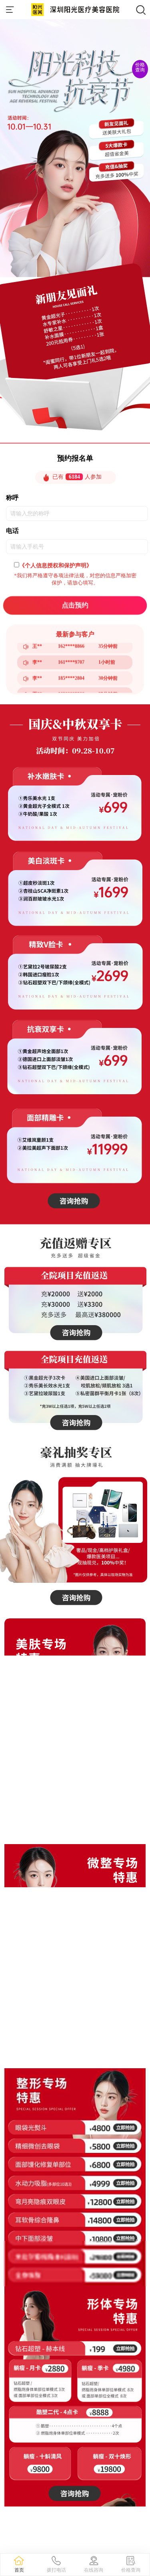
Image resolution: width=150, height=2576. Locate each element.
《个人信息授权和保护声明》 (56, 565)
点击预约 (75, 605)
